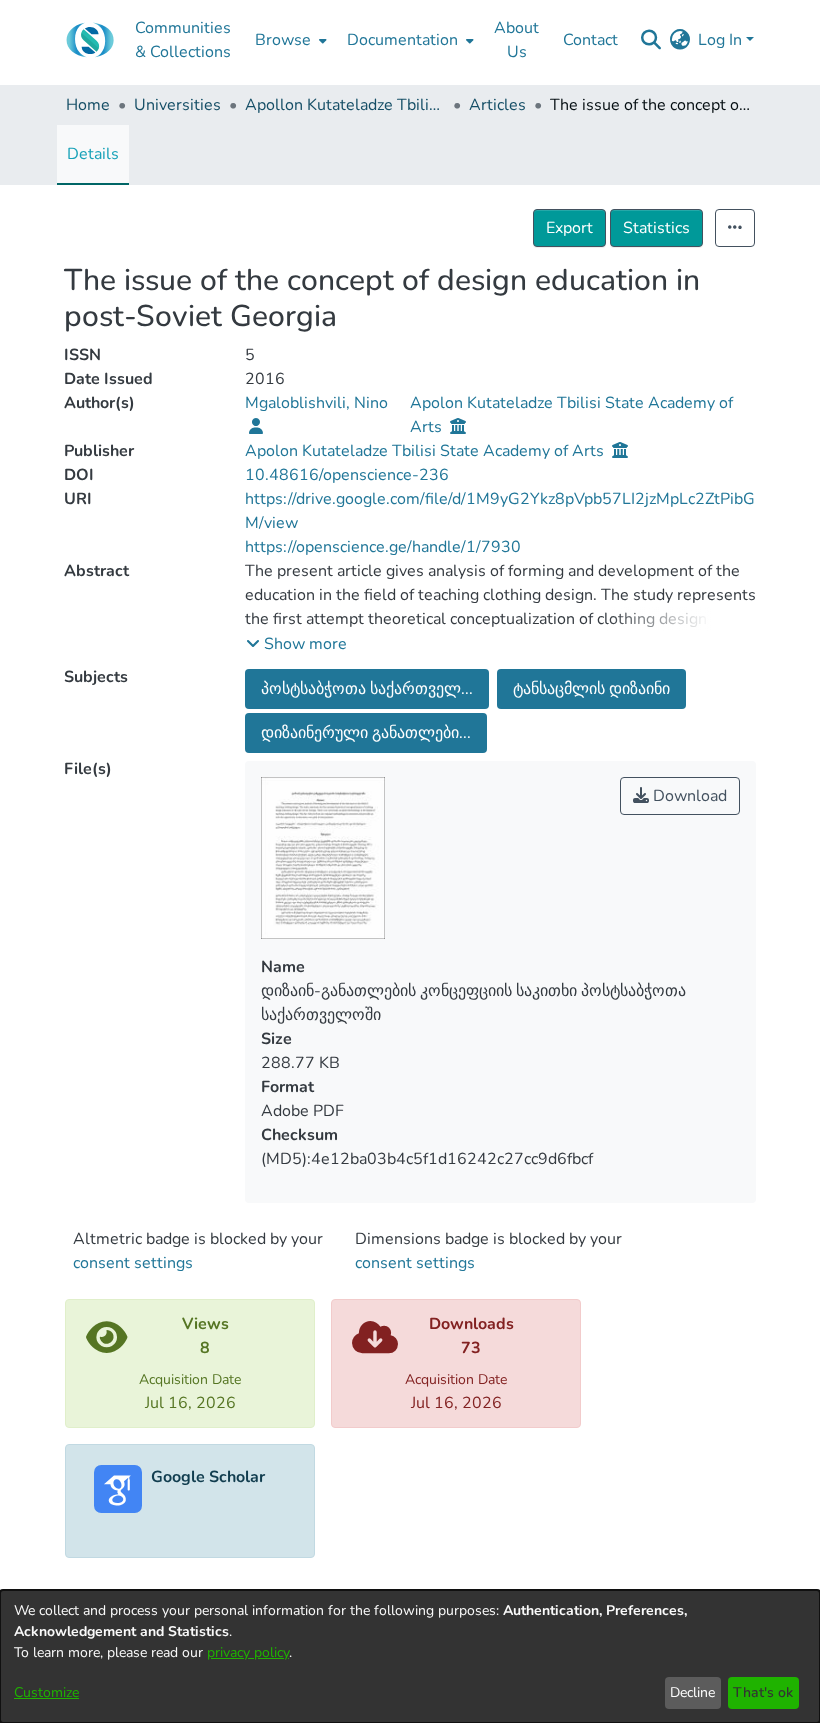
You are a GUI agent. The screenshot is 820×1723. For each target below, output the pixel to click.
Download (688, 796)
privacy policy (248, 1652)
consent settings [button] (133, 1263)
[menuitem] (289, 40)
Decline (692, 1692)
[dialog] (410, 1656)
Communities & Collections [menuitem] (183, 40)
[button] (296, 644)
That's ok (763, 1692)
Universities (177, 105)
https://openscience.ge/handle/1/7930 (383, 547)
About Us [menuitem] (516, 40)
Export (569, 228)
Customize (46, 1692)
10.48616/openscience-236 (347, 475)
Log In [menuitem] (720, 40)
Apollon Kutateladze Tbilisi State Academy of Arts (345, 105)
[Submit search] (650, 40)
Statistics (656, 228)
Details (93, 154)
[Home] (90, 40)
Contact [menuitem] (590, 40)
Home (88, 105)
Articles (497, 105)
